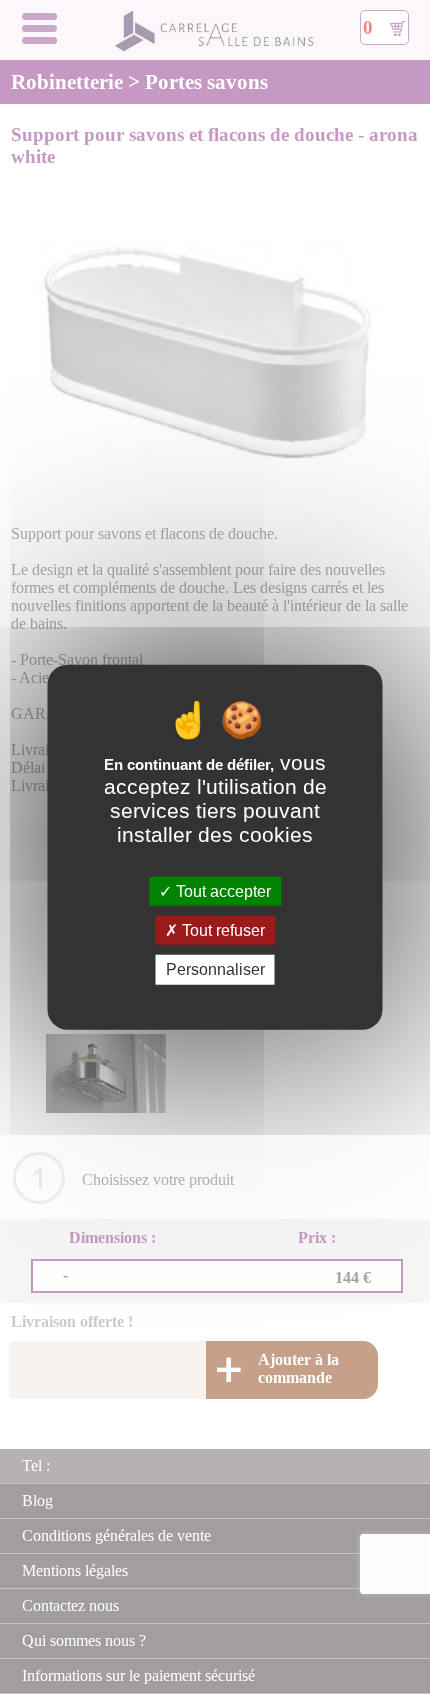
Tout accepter (221, 891)
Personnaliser (215, 969)
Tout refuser (221, 930)
